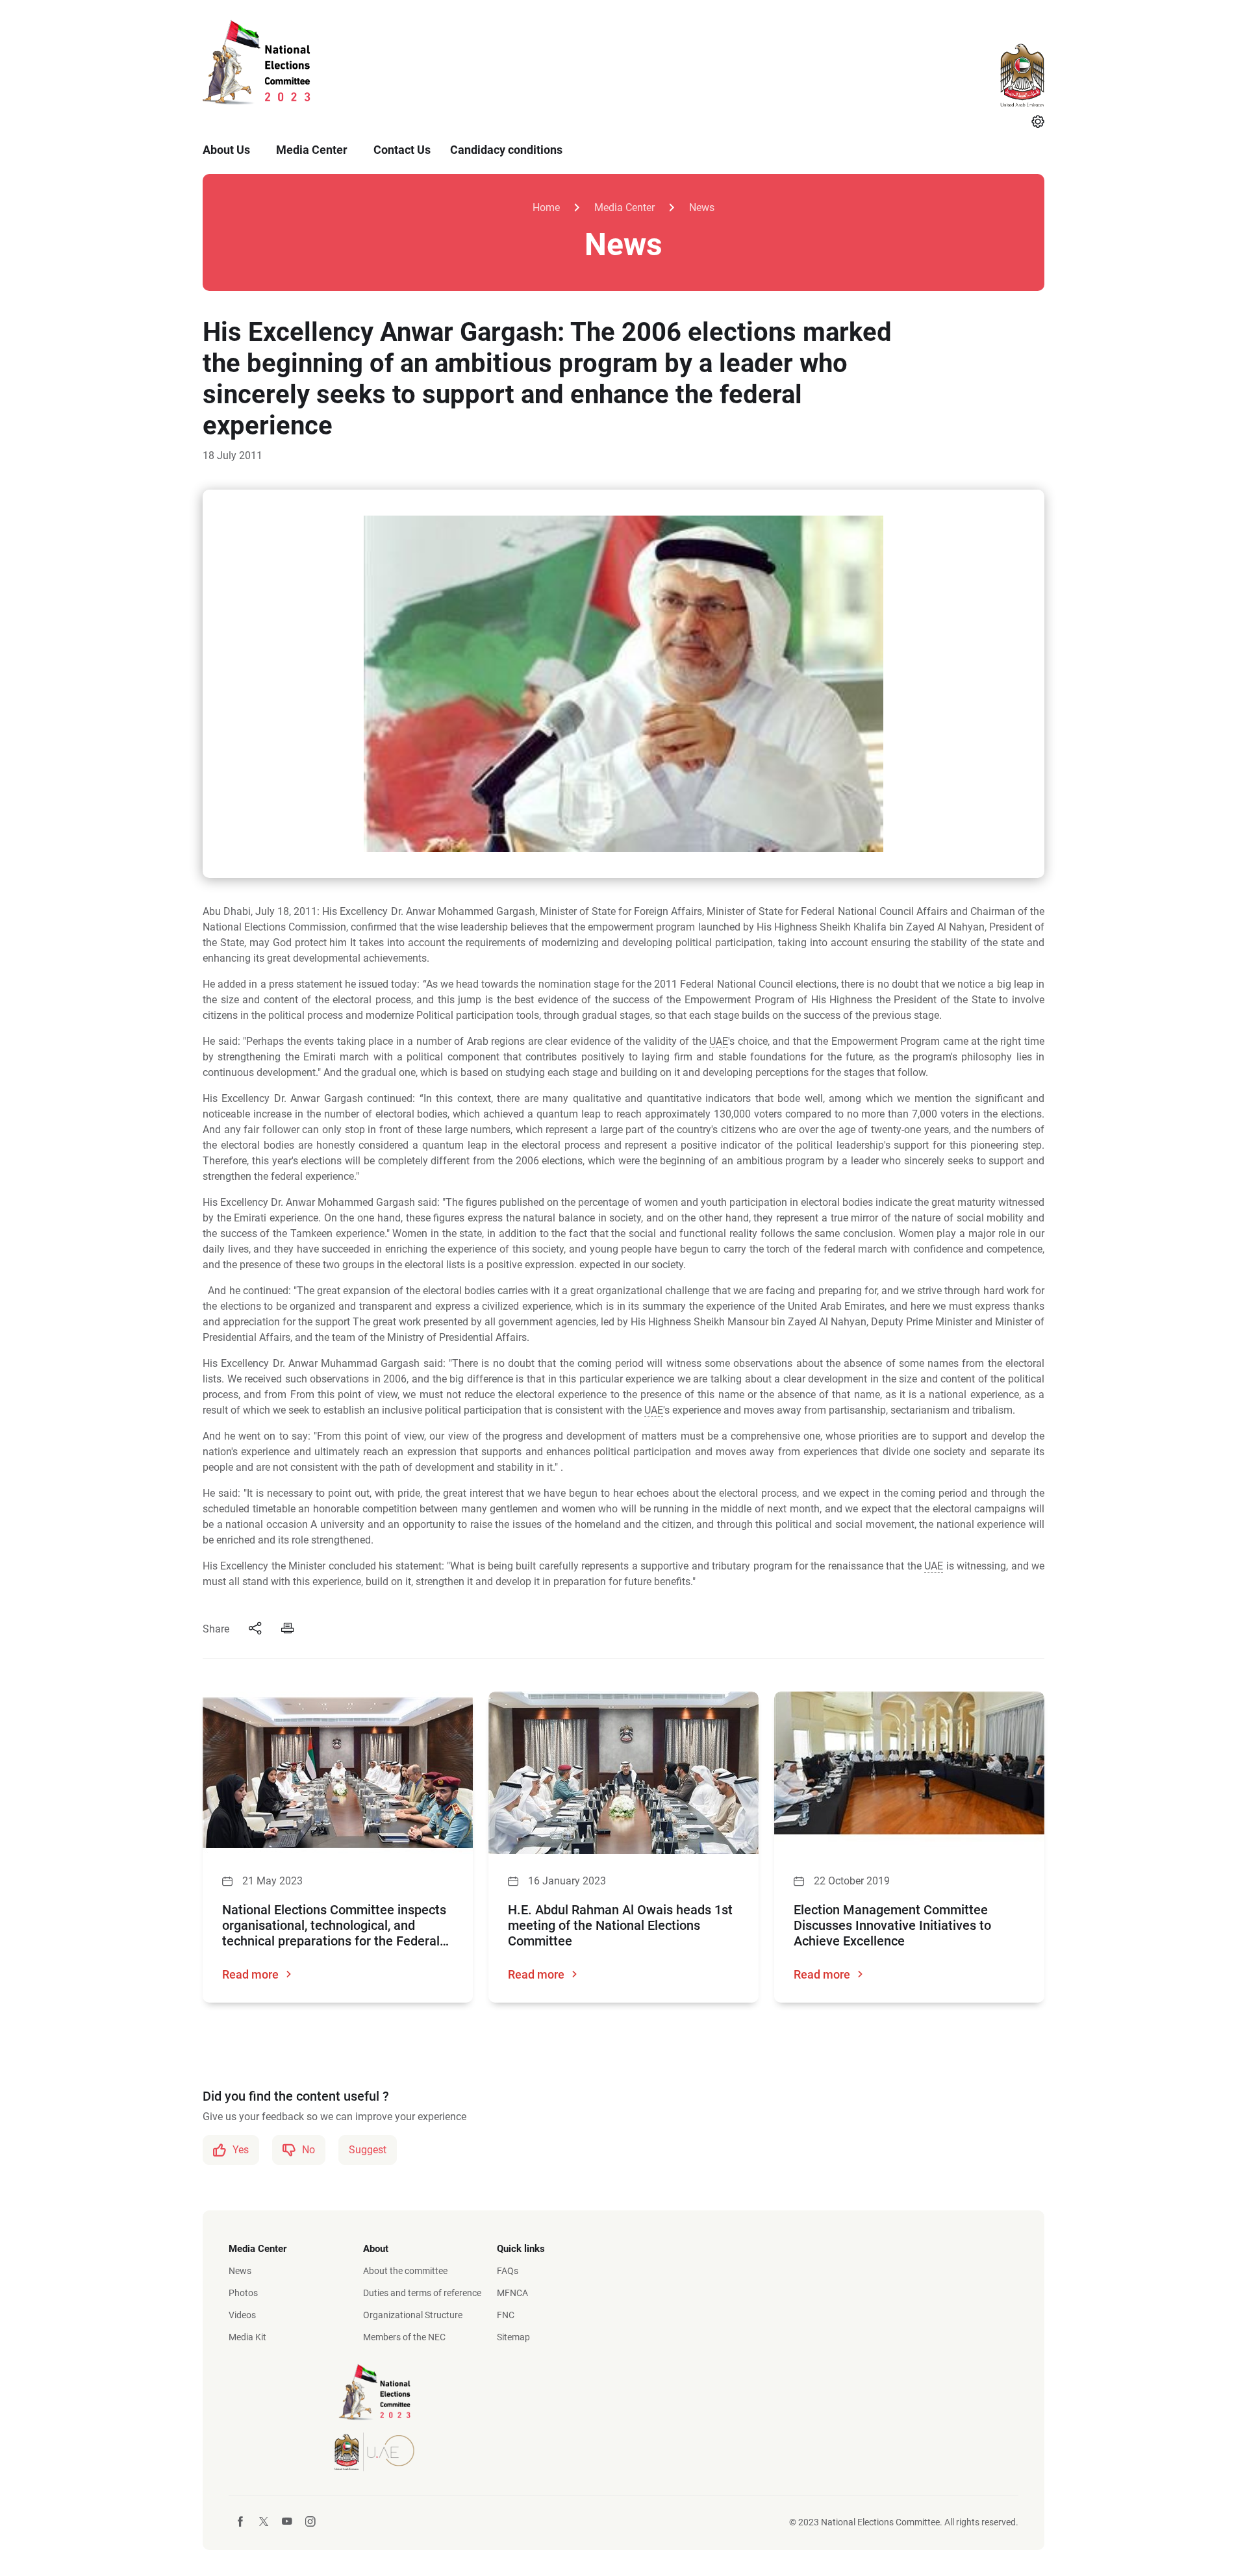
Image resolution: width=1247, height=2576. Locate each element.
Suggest (368, 2150)
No (309, 2150)
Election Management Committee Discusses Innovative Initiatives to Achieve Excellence (892, 1925)
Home (546, 207)
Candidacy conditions (506, 150)
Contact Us (402, 150)
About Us (226, 150)
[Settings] (1038, 123)
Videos (242, 2315)
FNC (506, 2315)
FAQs (508, 2271)
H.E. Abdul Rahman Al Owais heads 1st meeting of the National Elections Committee (620, 1925)
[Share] (255, 1629)
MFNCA (512, 2293)
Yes (241, 2150)
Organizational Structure (413, 2315)
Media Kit (247, 2337)
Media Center (312, 150)
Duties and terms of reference (422, 2293)
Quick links (521, 2249)
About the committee (405, 2271)
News (702, 207)
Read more (250, 1974)
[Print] (288, 1629)
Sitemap (513, 2337)
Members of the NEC (404, 2337)
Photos (243, 2293)
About (376, 2249)
